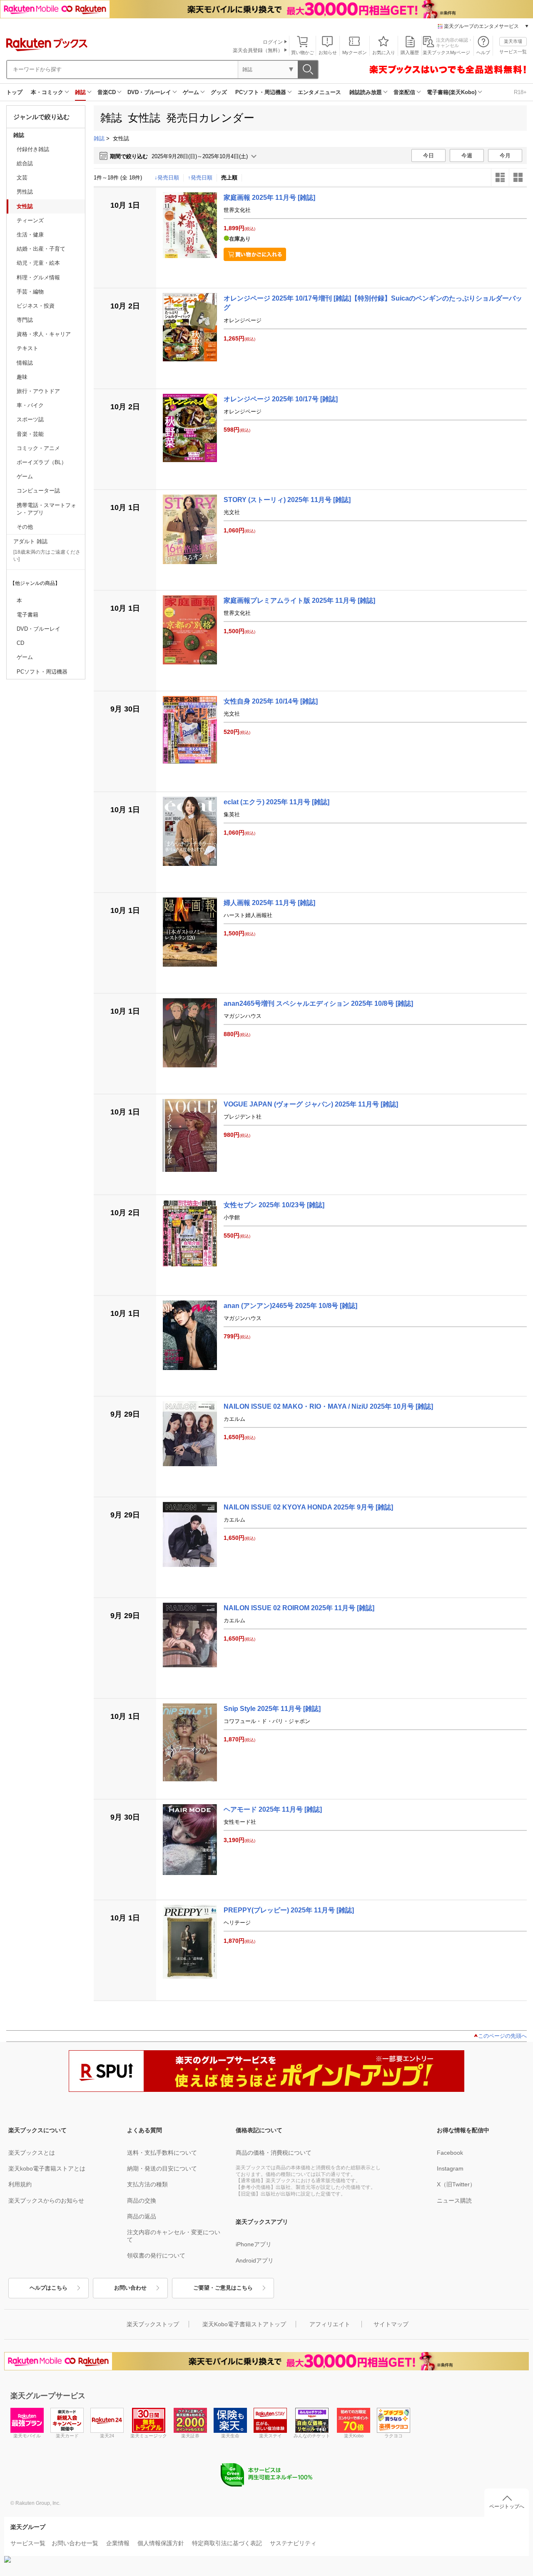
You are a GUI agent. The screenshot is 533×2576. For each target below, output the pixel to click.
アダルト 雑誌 (30, 541)
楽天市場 (513, 41)
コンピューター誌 (38, 491)
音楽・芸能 (30, 434)
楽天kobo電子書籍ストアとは (47, 2168)
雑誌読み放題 (366, 92)
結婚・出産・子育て (41, 249)
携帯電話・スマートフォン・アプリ (46, 509)
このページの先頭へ (502, 2036)
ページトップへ (507, 2506)
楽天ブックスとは (32, 2153)
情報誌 (25, 363)
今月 (505, 155)
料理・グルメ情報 (38, 277)
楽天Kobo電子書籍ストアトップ (244, 2324)
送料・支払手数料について (162, 2153)
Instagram (450, 2168)
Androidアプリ (255, 2260)
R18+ (520, 92)
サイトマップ (391, 2324)
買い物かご (303, 52)
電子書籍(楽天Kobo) (452, 92)
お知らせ (328, 52)
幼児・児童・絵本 (38, 263)
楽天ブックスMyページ (446, 52)
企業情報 (118, 2543)
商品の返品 (142, 2216)
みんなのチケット (312, 2436)
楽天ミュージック (149, 2436)
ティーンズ (30, 220)
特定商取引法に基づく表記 (227, 2543)
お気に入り (384, 52)
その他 (25, 527)
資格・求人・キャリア (44, 334)
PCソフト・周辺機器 (261, 92)
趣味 (22, 377)
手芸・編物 (30, 292)
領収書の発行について (156, 2255)
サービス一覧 (513, 52)
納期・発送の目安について (162, 2168)
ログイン (273, 42)
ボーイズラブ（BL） (42, 462)
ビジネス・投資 (36, 306)
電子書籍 (27, 615)
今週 (467, 155)
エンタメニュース (319, 92)
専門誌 (25, 320)
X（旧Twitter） (456, 2184)
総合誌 (25, 163)
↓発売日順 (167, 178)
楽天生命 (230, 2436)
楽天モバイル (27, 2436)
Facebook (450, 2153)
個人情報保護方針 (161, 2543)
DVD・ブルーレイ (149, 92)
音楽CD (107, 92)
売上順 (229, 178)
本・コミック (47, 92)
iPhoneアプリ (254, 2244)
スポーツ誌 (30, 419)
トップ (14, 92)
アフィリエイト (330, 2324)
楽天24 (107, 2436)
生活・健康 (30, 235)
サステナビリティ (293, 2543)
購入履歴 (410, 52)
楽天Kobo (354, 2436)
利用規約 (20, 2184)
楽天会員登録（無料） (258, 50)
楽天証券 (190, 2436)
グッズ (219, 92)
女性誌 (25, 206)
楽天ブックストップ (153, 2324)
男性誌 (25, 192)
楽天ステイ (270, 2436)
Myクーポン (355, 52)
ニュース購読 (454, 2201)
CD (20, 643)
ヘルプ (483, 52)
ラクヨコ (394, 2436)
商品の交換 (142, 2201)
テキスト (27, 348)
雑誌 (80, 92)
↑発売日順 (200, 178)
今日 (428, 155)
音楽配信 (404, 92)
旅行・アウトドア (38, 391)
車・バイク (30, 405)
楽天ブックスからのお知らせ (46, 2201)
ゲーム (191, 92)
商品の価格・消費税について (274, 2153)
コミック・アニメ (38, 448)
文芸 (22, 178)
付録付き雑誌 (33, 149)
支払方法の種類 (147, 2184)
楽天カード (67, 2436)
